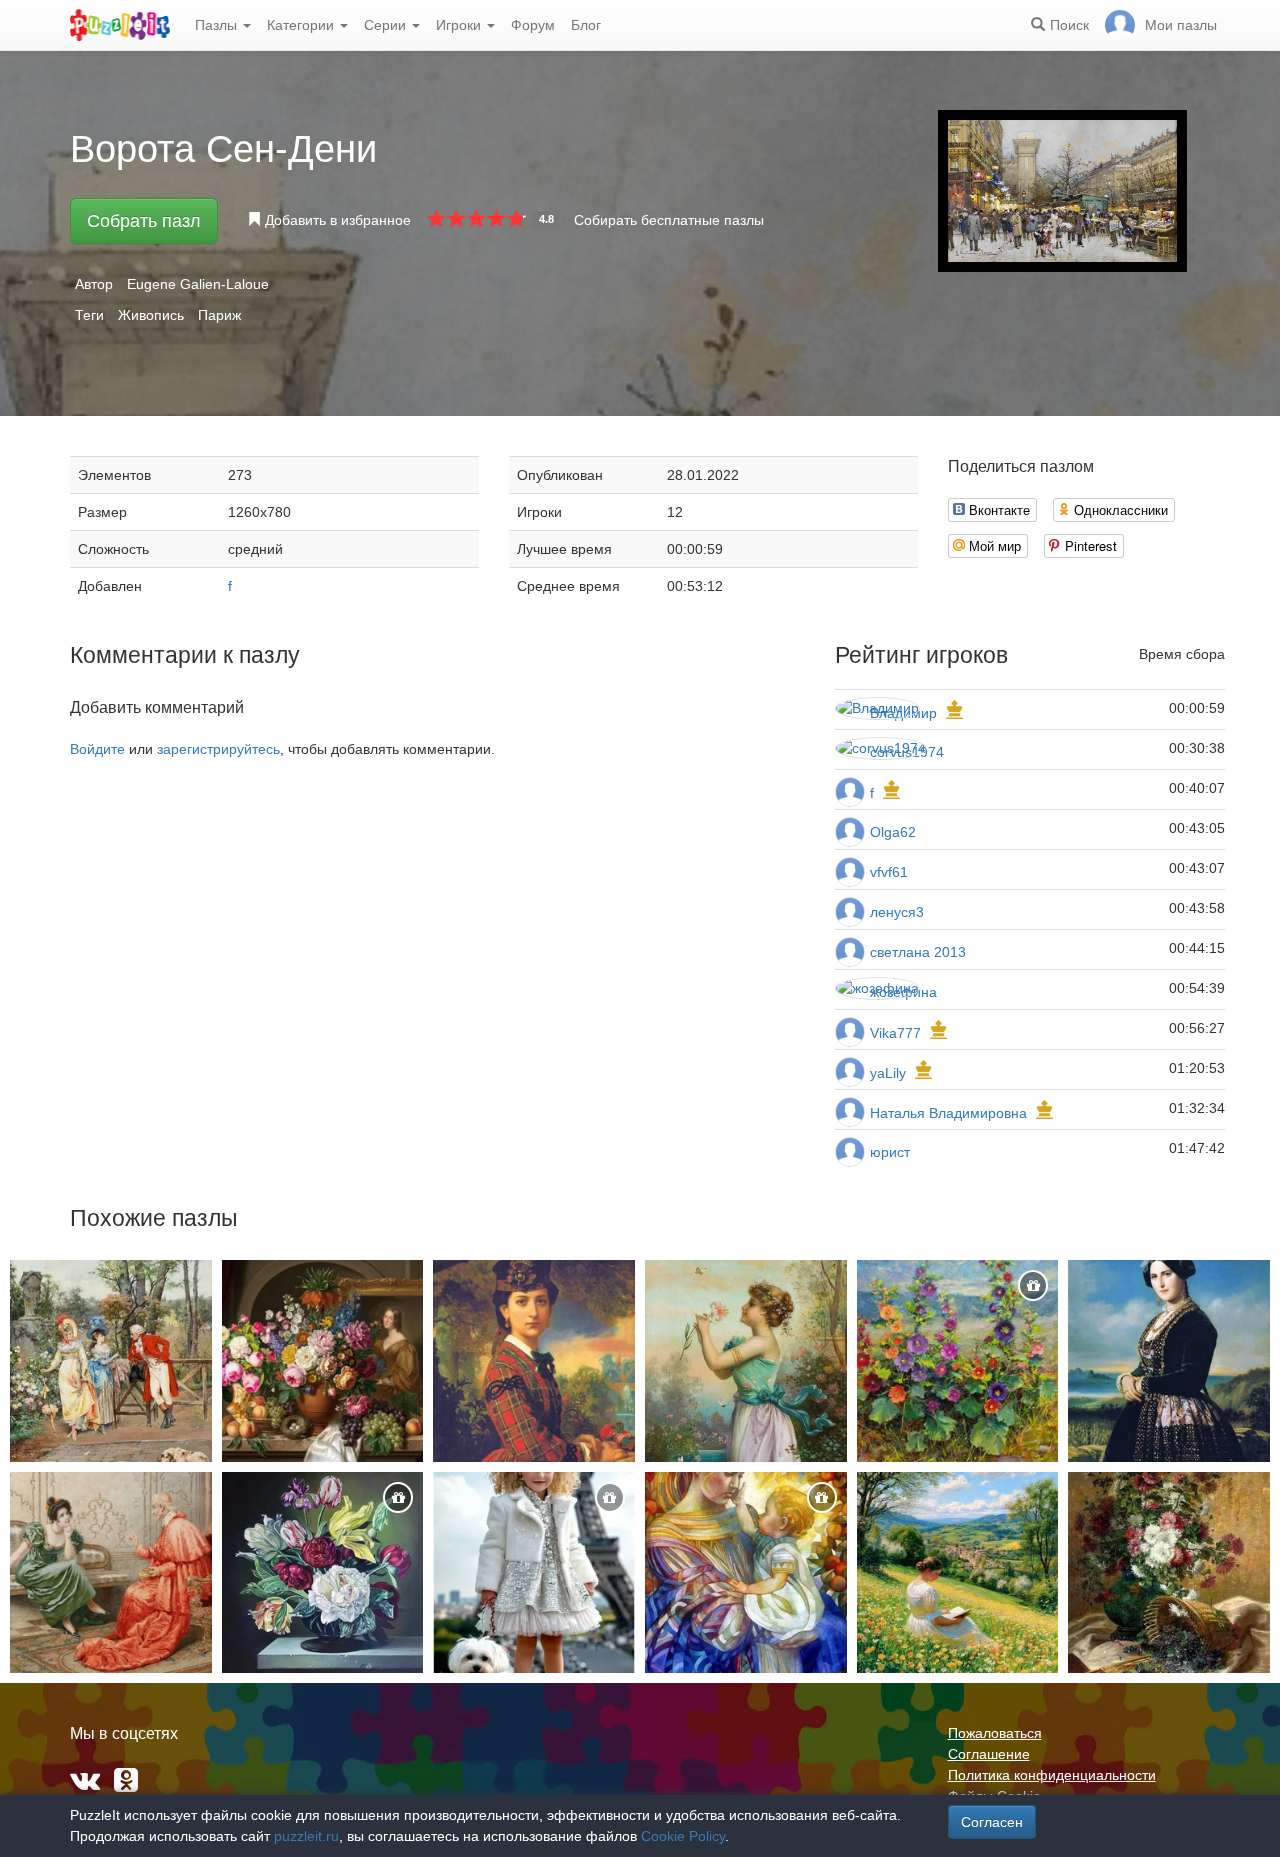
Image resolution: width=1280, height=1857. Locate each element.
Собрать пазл (144, 221)
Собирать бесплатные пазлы (669, 220)
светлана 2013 (918, 952)
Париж (219, 315)
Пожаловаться (995, 1733)
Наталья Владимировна (948, 1113)
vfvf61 (889, 872)
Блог (586, 25)
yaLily (888, 1073)
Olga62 (893, 832)
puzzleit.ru (306, 1836)
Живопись (151, 315)
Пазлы (218, 25)
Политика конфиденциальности (1052, 1775)
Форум (533, 25)
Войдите (97, 749)
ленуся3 (897, 912)
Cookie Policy (683, 1836)
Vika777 (895, 1033)
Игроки (460, 25)
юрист (890, 1152)
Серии (387, 25)
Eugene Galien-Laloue (198, 284)
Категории (302, 25)
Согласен (992, 1822)
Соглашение (989, 1754)
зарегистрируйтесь (218, 749)
